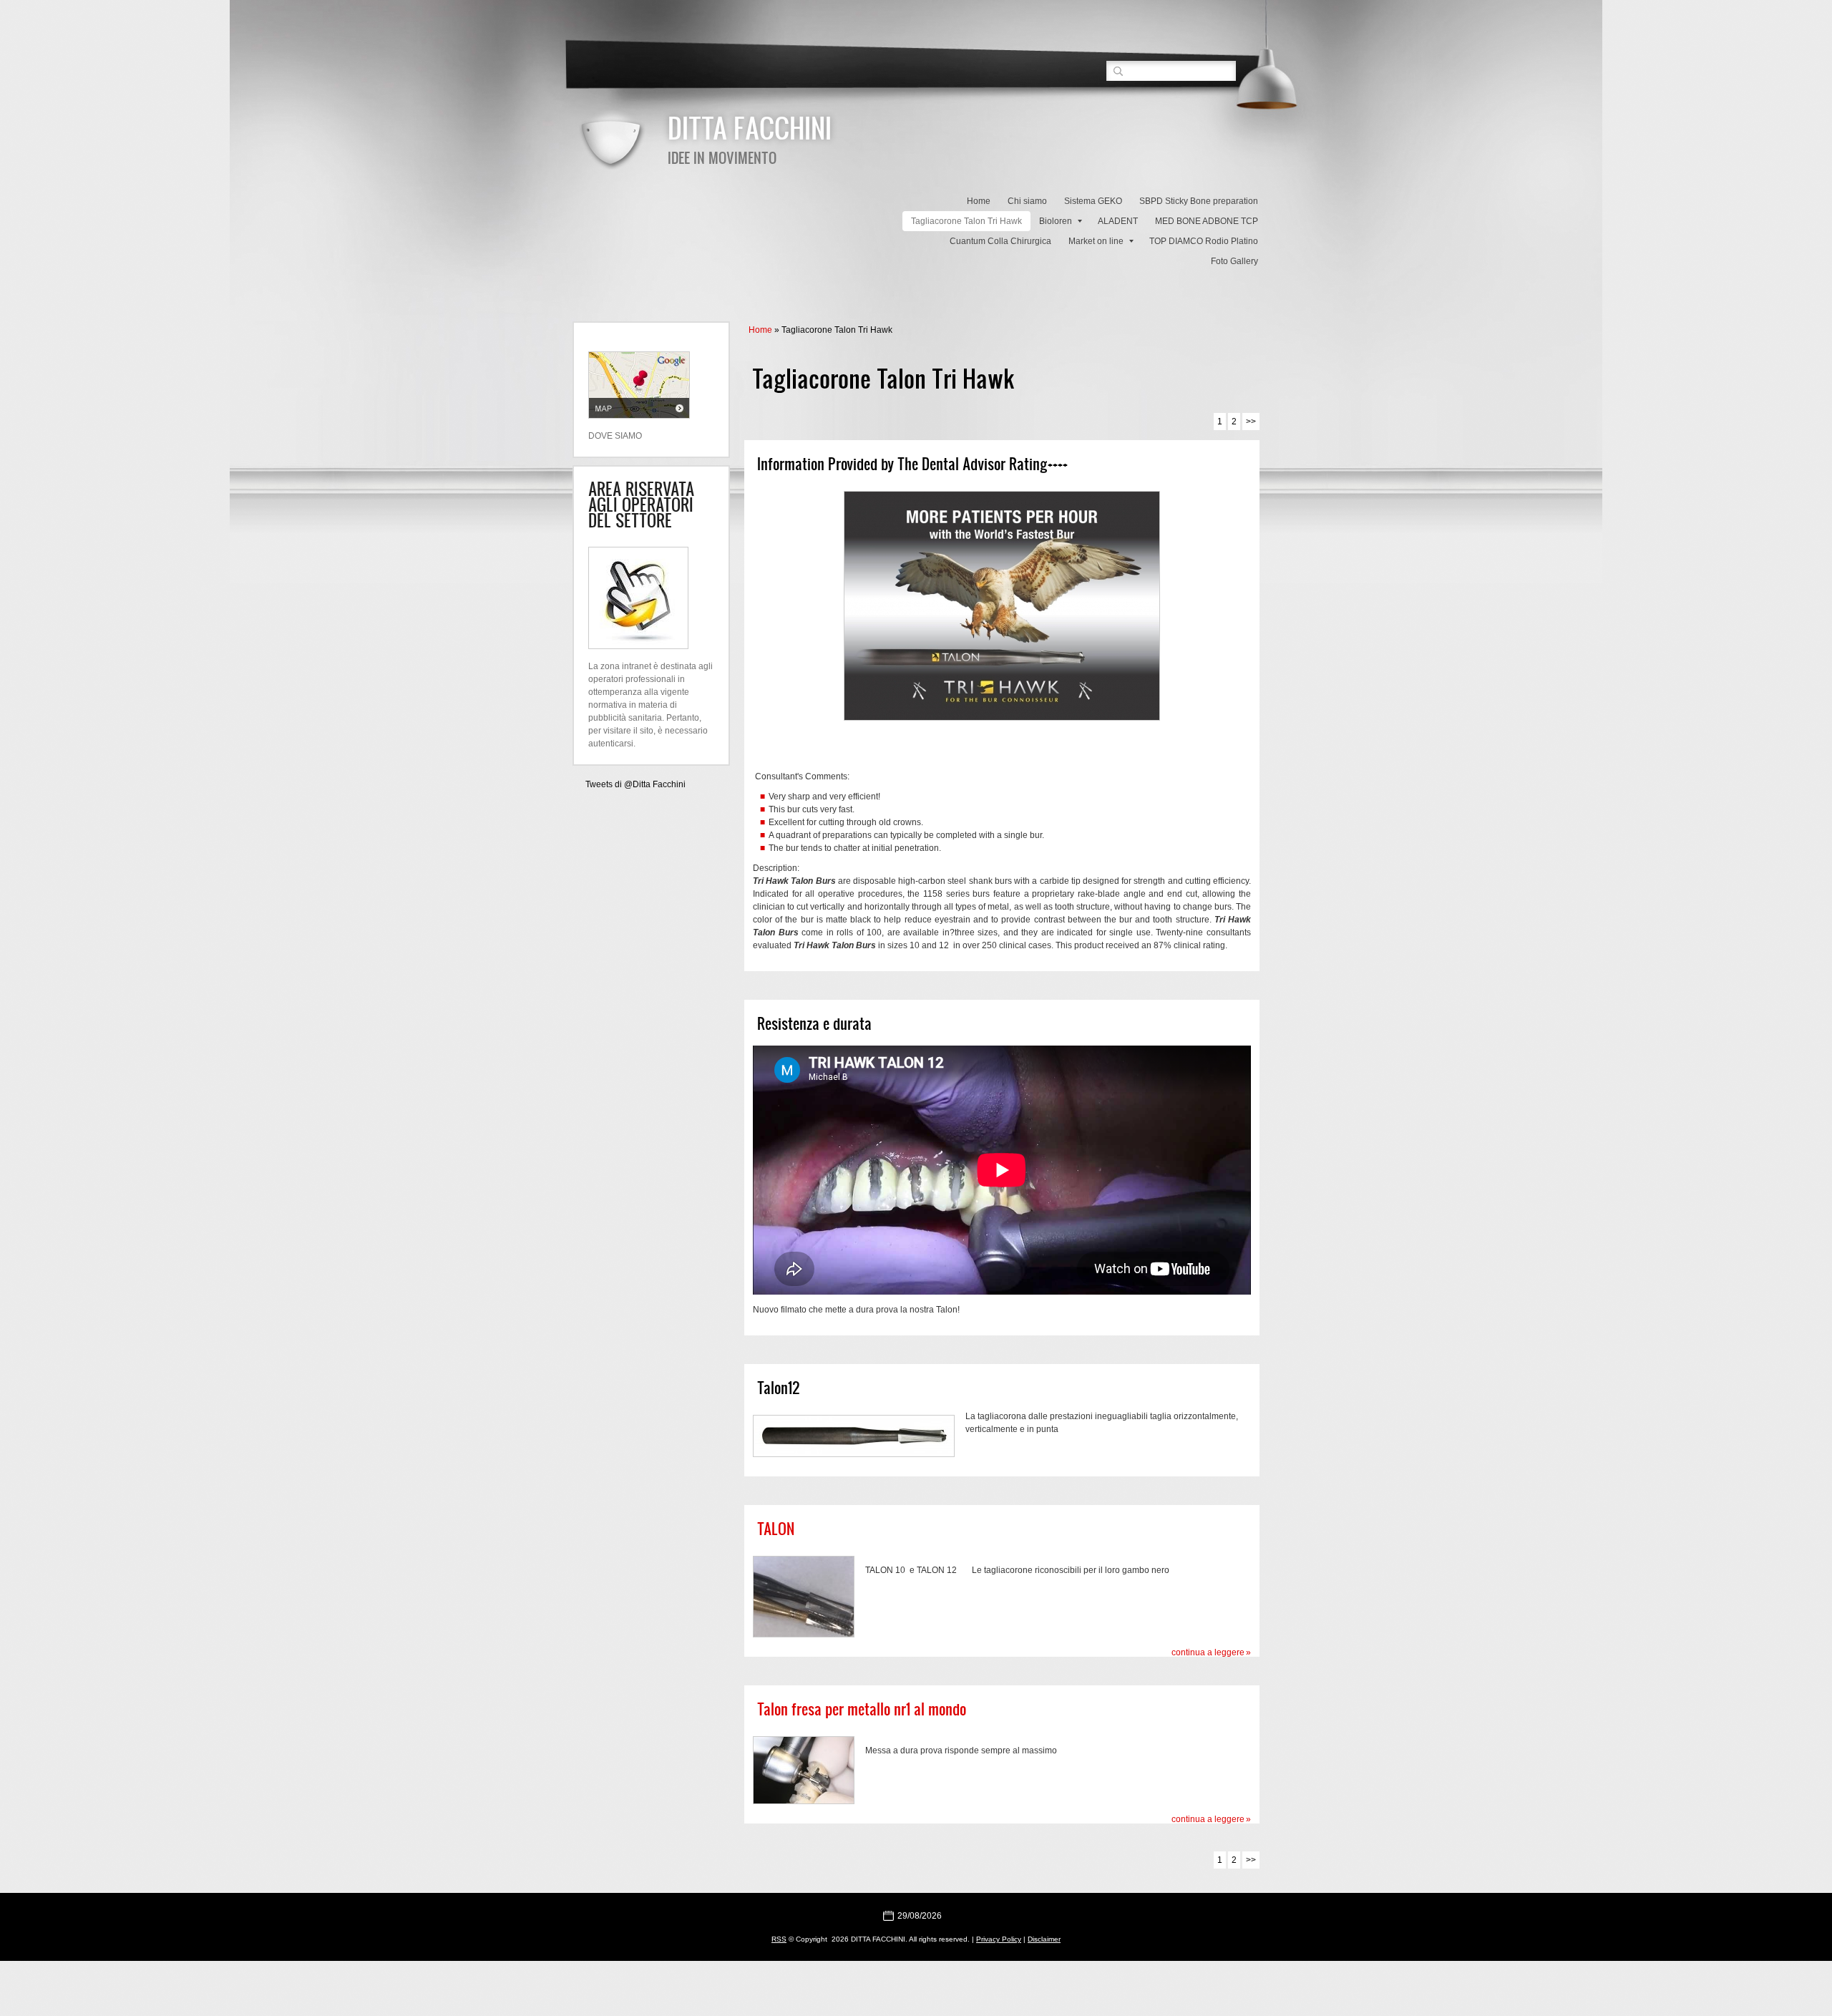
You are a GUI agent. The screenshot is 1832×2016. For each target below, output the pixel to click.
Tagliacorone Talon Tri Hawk (966, 221)
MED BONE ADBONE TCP (1207, 221)
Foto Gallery (1234, 261)
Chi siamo (1027, 201)
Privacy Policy (999, 1939)
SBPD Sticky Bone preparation (1199, 201)
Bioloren (1056, 221)
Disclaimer (1044, 1939)
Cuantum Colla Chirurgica (1000, 241)
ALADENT (1118, 221)
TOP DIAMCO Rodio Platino (1204, 241)
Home (979, 201)
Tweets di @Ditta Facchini (635, 784)
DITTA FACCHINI (750, 127)
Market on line (1096, 241)
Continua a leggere (1208, 1652)
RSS (779, 1939)
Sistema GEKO (1093, 201)
